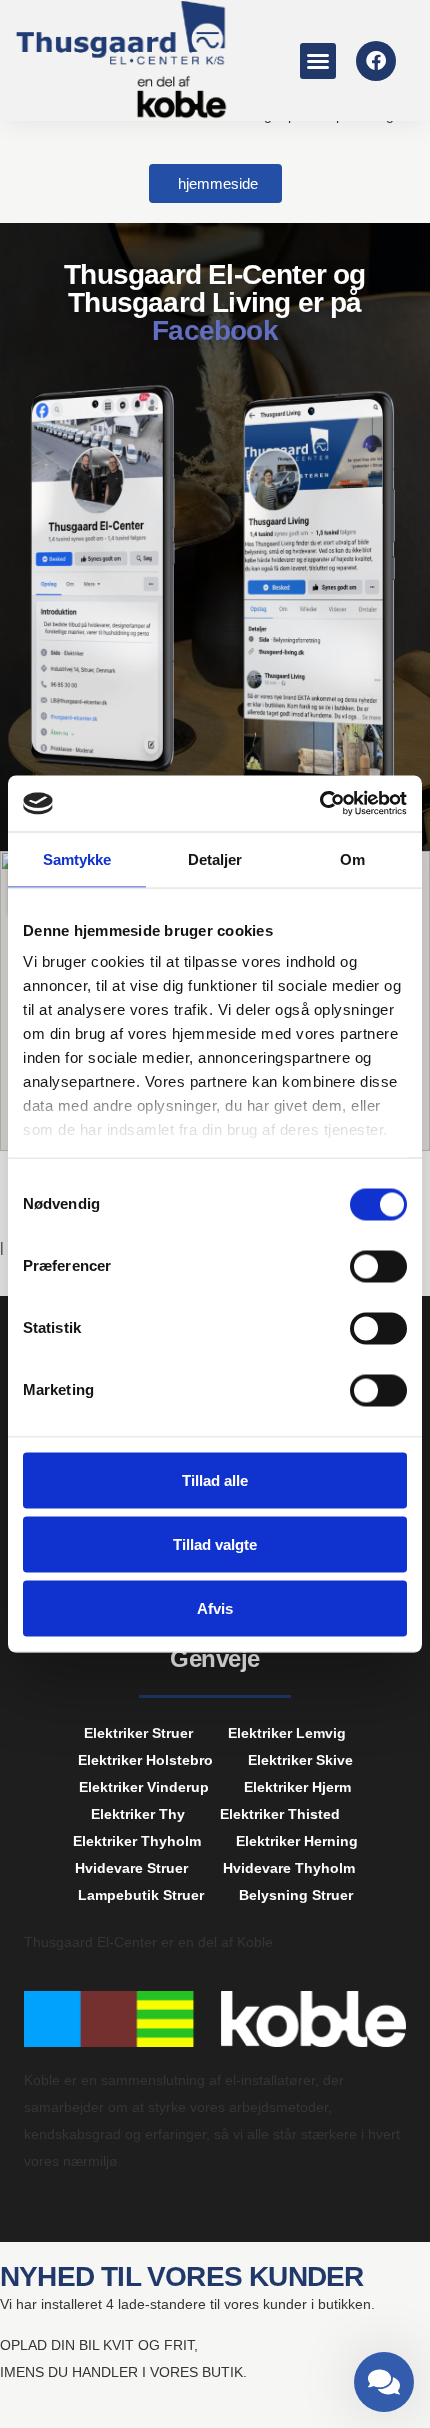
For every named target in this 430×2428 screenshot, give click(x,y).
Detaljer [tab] (215, 858)
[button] (318, 61)
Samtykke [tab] (77, 858)
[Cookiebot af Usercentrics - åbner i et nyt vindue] (319, 804)
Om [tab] (352, 858)
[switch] (378, 1266)
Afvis (215, 1607)
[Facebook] (376, 61)
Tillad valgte (215, 1543)
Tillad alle (215, 1479)
